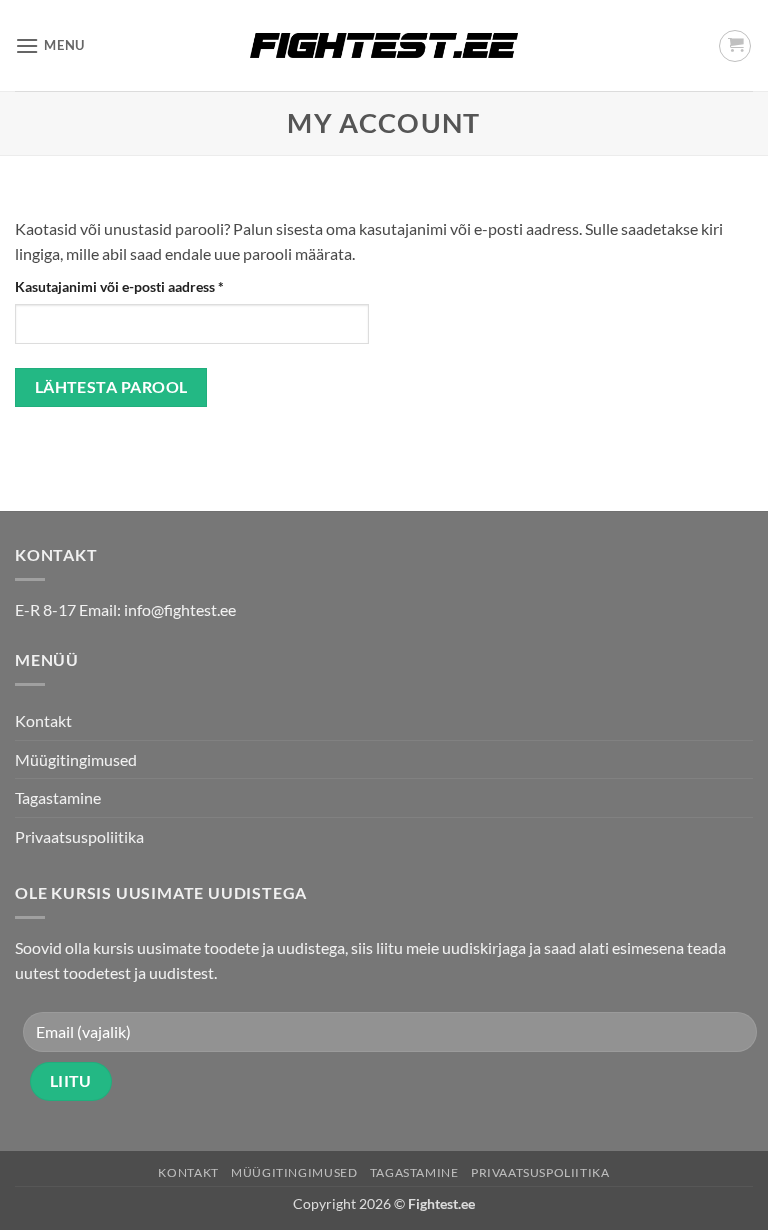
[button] (50, 45)
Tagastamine (58, 797)
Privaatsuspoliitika (79, 836)
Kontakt (43, 720)
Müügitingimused (76, 759)
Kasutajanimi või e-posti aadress (143, 286)
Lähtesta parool (111, 387)
